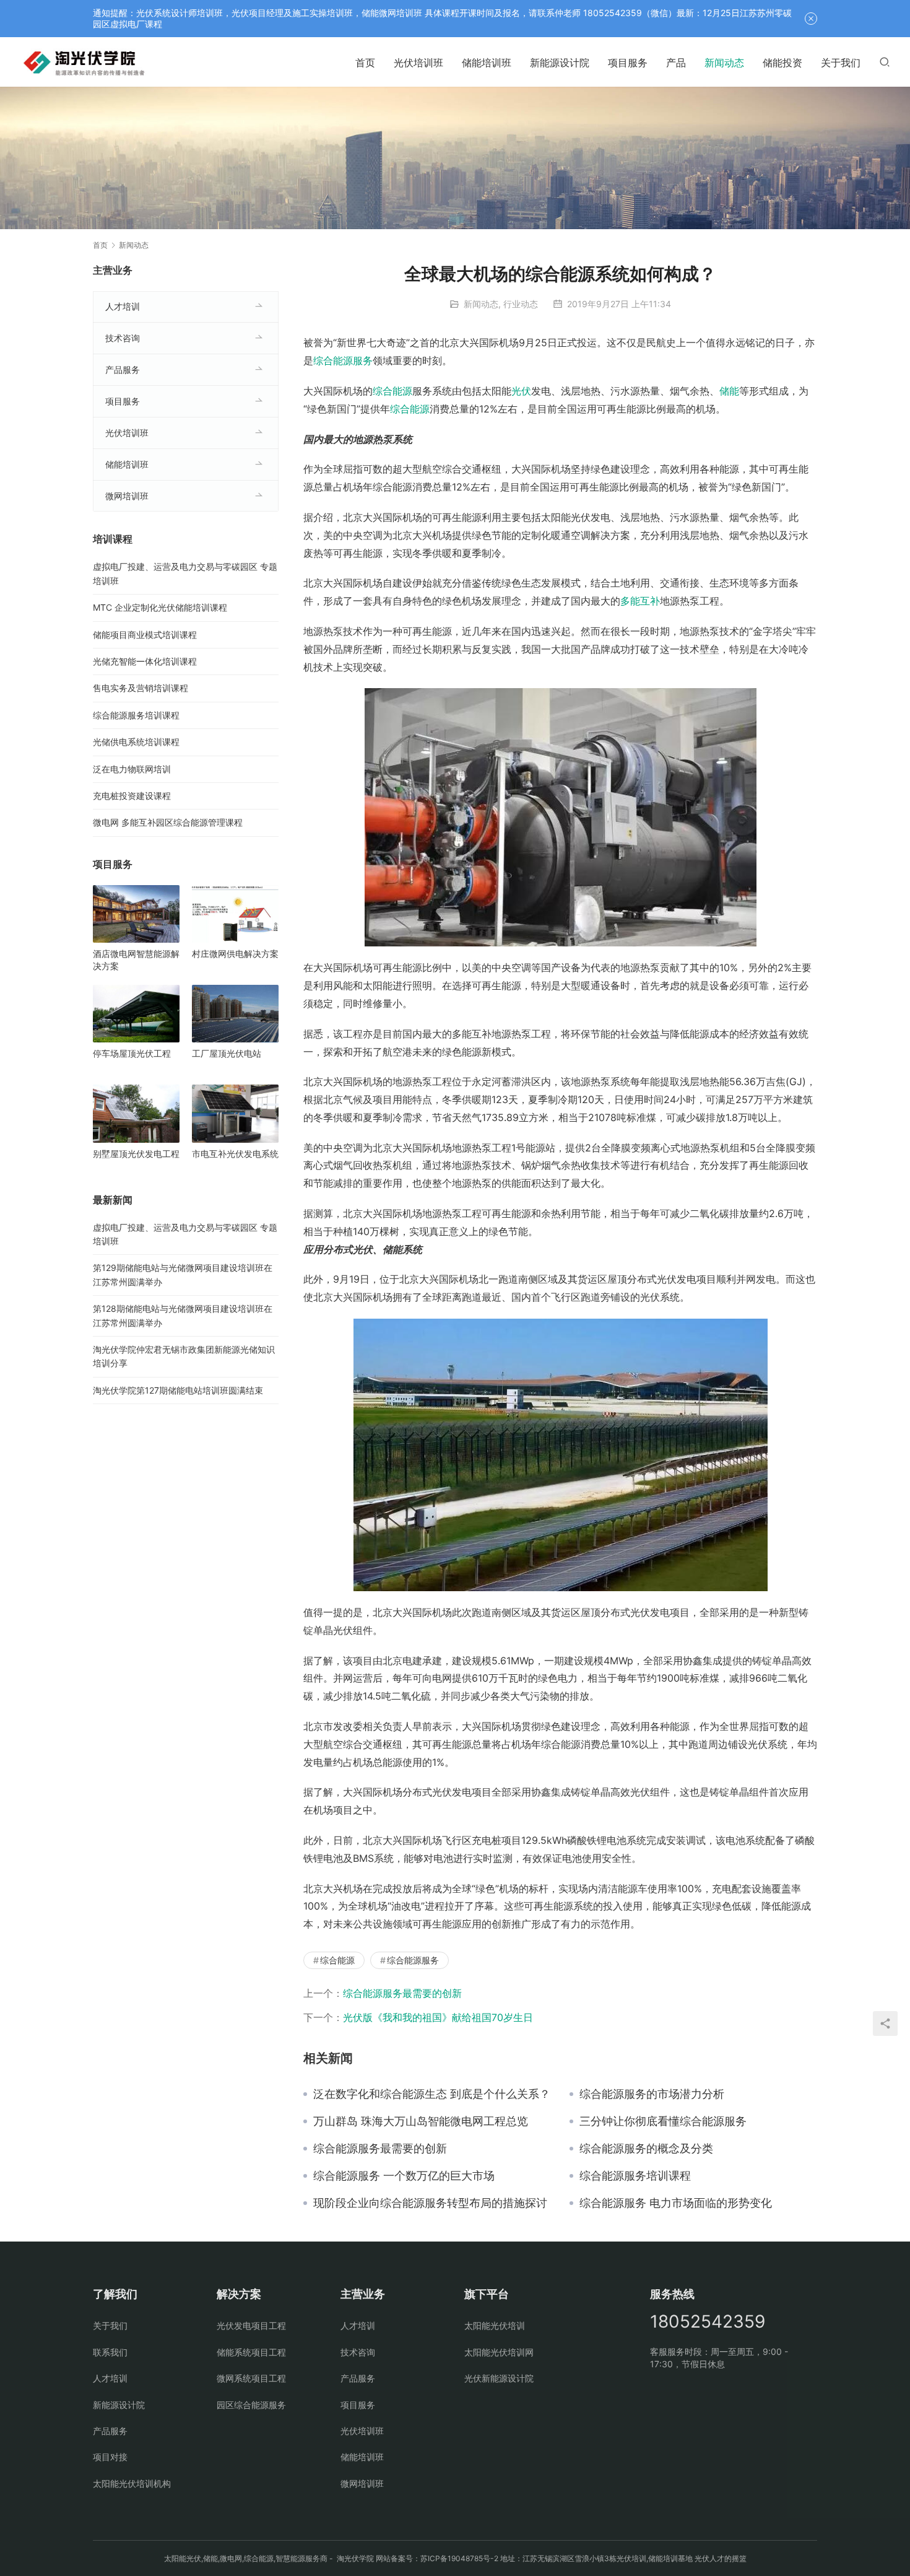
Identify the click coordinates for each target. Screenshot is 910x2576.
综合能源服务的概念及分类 (646, 2149)
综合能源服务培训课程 (635, 2176)
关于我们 (841, 63)
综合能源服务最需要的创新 (402, 1993)
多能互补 (640, 601)
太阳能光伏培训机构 (132, 2483)
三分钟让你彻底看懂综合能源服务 (663, 2121)
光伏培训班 (418, 63)
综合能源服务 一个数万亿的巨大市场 (404, 2176)
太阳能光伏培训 (495, 2325)
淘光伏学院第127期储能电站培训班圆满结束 (178, 1390)
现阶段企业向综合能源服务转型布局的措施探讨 (430, 2203)
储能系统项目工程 (251, 2352)
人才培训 (123, 306)
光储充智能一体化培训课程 (145, 661)
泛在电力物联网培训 (132, 769)
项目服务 (628, 63)
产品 (676, 63)
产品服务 (123, 369)
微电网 (231, 2558)
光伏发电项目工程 (251, 2325)
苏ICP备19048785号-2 (459, 2558)
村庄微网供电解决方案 (235, 954)
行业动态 (521, 304)
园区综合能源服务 (251, 2405)
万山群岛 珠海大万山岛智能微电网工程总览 (421, 2121)
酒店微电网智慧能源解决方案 (136, 960)
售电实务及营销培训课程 (141, 688)
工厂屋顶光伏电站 (227, 1053)
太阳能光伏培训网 (499, 2352)
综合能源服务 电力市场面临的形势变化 (676, 2203)
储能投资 (782, 63)
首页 (365, 63)
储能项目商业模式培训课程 (145, 635)
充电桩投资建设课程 (132, 796)
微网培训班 (127, 496)
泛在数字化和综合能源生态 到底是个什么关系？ (432, 2094)
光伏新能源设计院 (499, 2378)
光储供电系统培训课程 (136, 742)
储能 (729, 391)
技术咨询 (123, 338)
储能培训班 (487, 63)
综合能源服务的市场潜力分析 (652, 2094)
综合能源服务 (343, 360)
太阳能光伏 (183, 2558)
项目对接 (110, 2457)
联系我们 (110, 2352)
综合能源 (392, 391)
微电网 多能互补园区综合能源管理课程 (168, 822)
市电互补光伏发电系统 (235, 1154)
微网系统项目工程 (251, 2378)
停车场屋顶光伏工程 (132, 1053)
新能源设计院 (560, 63)
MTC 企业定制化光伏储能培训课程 (160, 607)
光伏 (521, 391)
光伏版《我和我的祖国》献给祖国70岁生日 (438, 2017)
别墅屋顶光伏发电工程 (136, 1154)
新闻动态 (724, 63)
